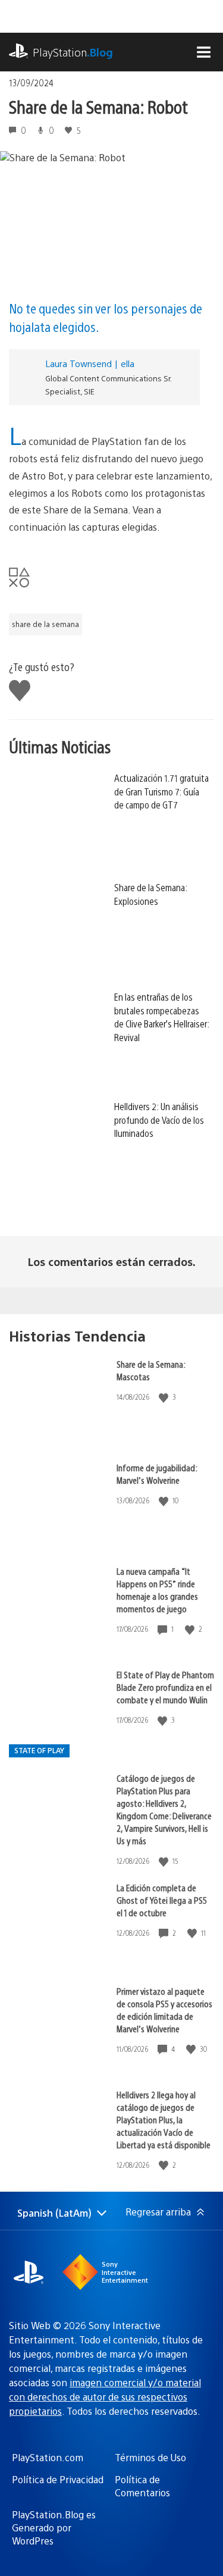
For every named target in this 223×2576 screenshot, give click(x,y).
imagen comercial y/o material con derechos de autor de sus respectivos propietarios (105, 2397)
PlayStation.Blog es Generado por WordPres (54, 2528)
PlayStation (73, 52)
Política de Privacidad (58, 2479)
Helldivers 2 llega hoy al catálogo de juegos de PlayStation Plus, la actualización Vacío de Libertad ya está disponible (164, 2119)
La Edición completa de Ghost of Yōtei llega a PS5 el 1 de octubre (162, 1900)
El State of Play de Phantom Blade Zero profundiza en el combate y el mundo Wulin (165, 1687)
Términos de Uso (150, 2457)
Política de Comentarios (142, 2486)
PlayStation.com (48, 2457)
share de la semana (45, 624)
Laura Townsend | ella (90, 363)
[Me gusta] (165, 1397)
